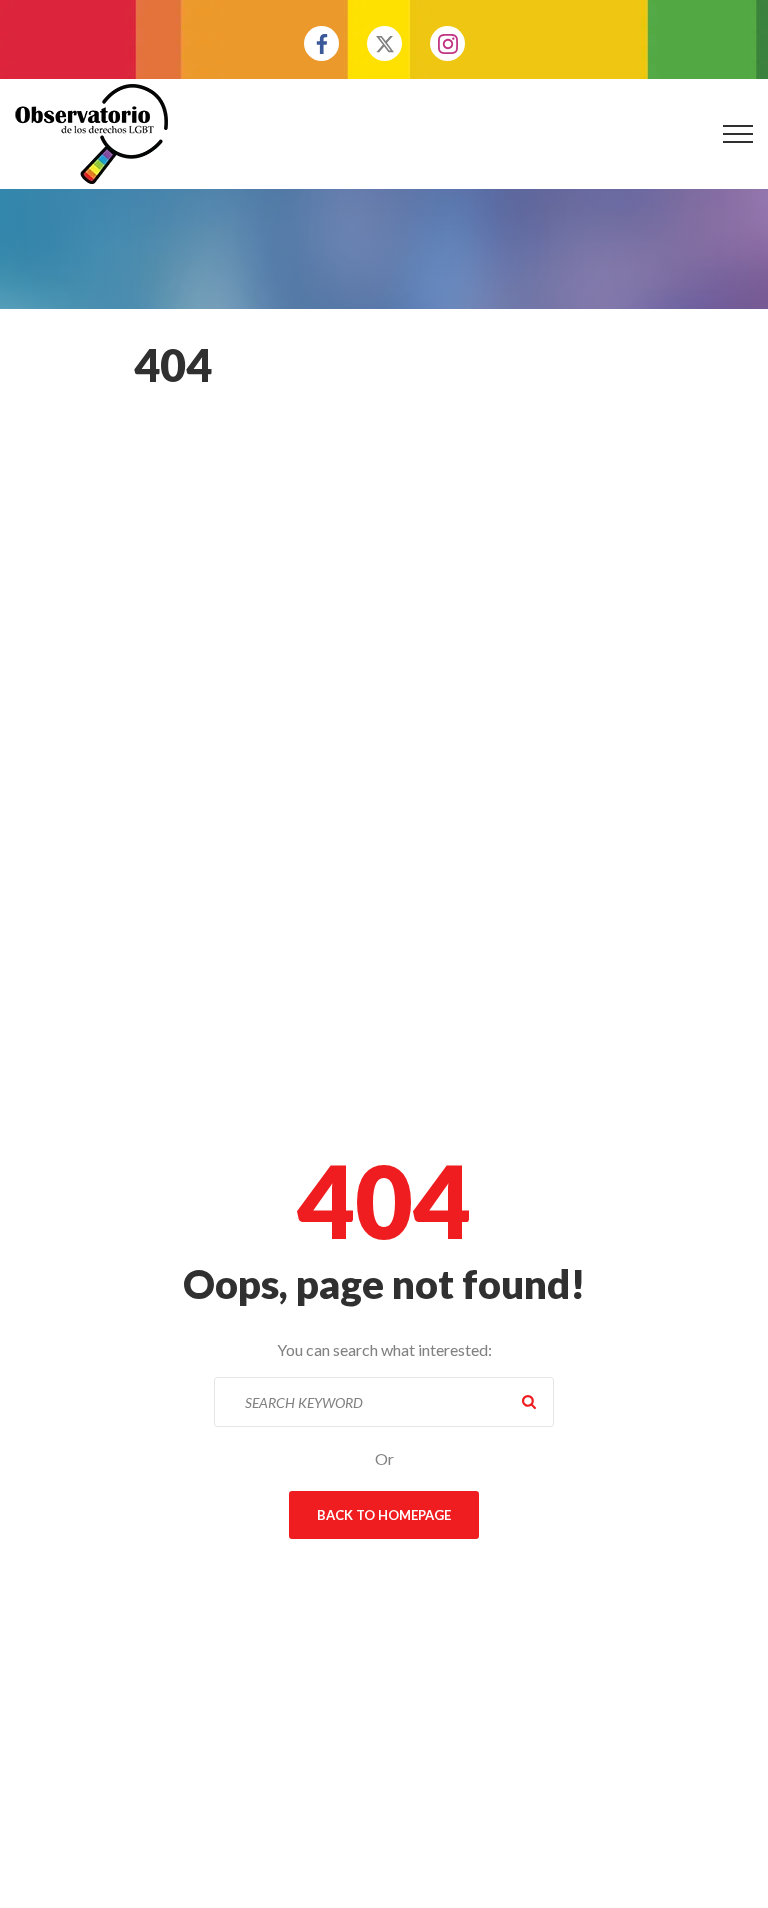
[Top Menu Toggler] (738, 134)
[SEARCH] (529, 1402)
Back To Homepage (384, 1515)
